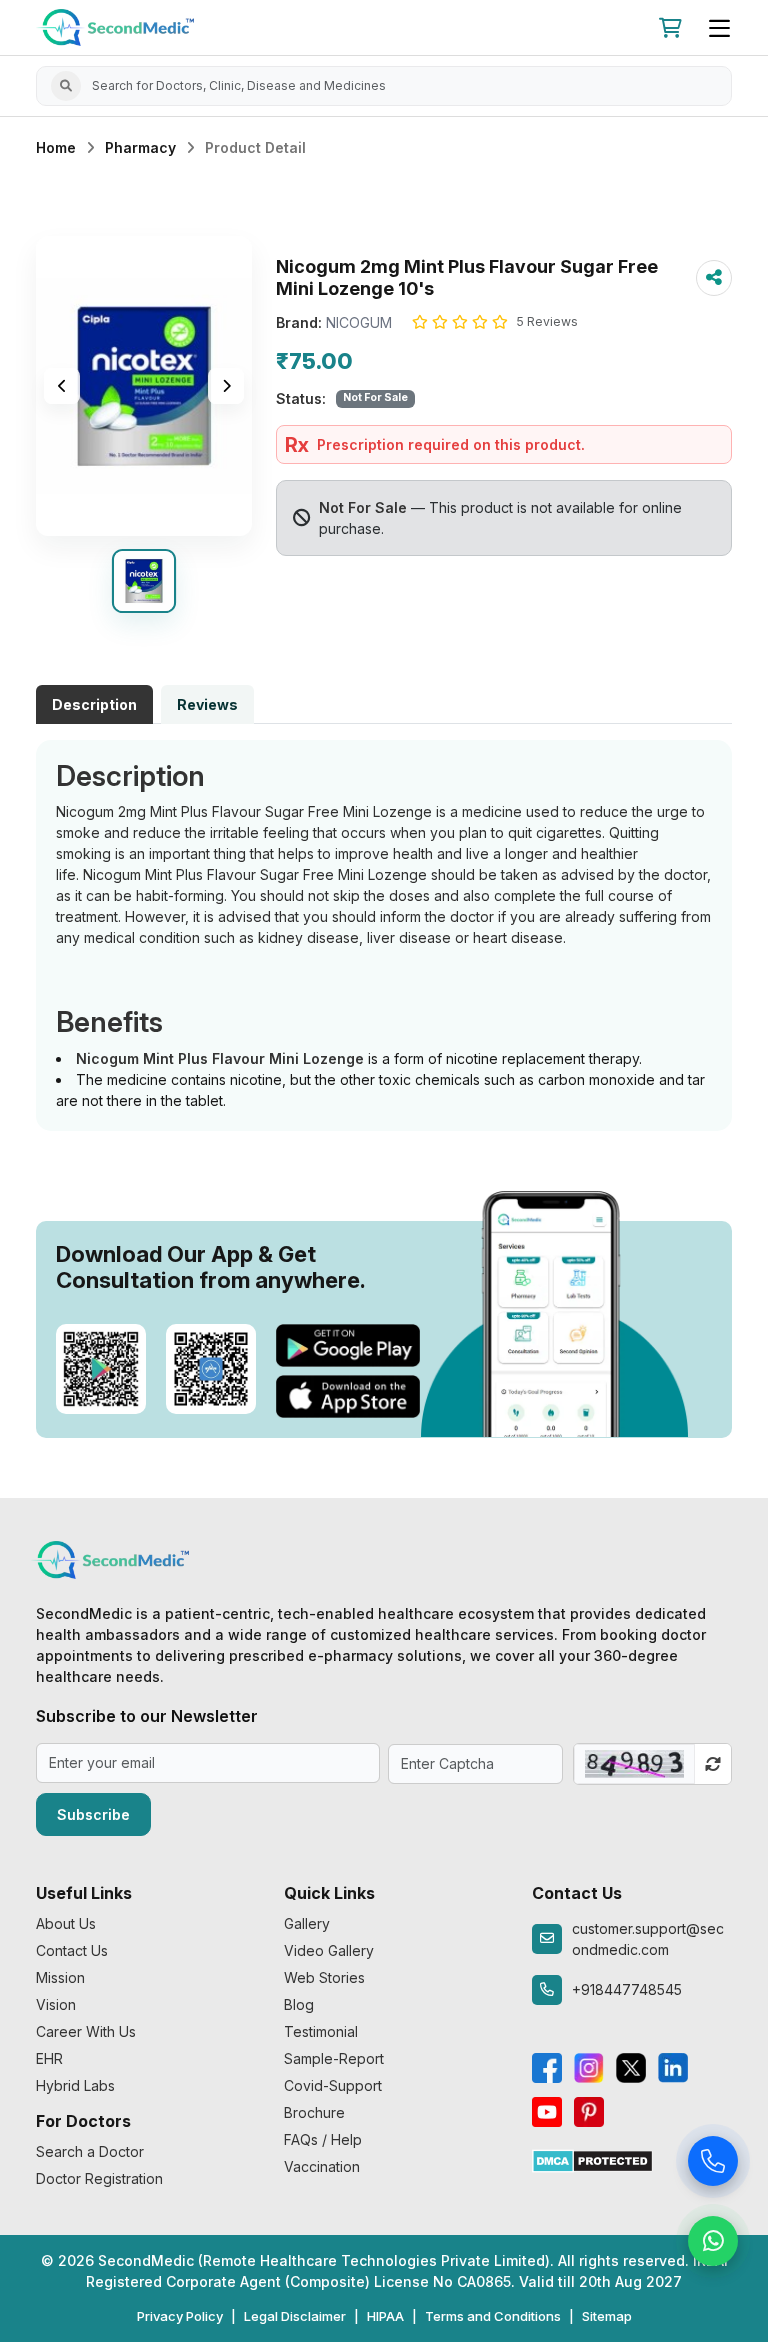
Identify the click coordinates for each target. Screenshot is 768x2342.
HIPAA (385, 2316)
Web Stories (324, 1977)
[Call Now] (713, 2165)
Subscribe (93, 1814)
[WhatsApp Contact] (713, 2245)
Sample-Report (334, 2058)
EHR (49, 2058)
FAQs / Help (323, 2139)
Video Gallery (329, 1950)
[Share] (714, 278)
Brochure (314, 2112)
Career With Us (86, 2031)
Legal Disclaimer (295, 2316)
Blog (299, 2004)
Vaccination (322, 2166)
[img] (144, 386)
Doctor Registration (99, 2178)
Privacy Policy (180, 2316)
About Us (66, 1923)
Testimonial (321, 2031)
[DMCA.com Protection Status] (592, 2159)
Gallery (307, 1923)
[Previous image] (62, 386)
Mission (60, 1977)
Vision (56, 2004)
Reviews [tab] (207, 704)
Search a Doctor (90, 2151)
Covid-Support (333, 2085)
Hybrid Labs (75, 2085)
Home (56, 147)
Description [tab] (94, 704)
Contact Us (72, 1950)
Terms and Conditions (493, 2316)
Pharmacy (140, 147)
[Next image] (226, 386)
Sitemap (607, 2316)
